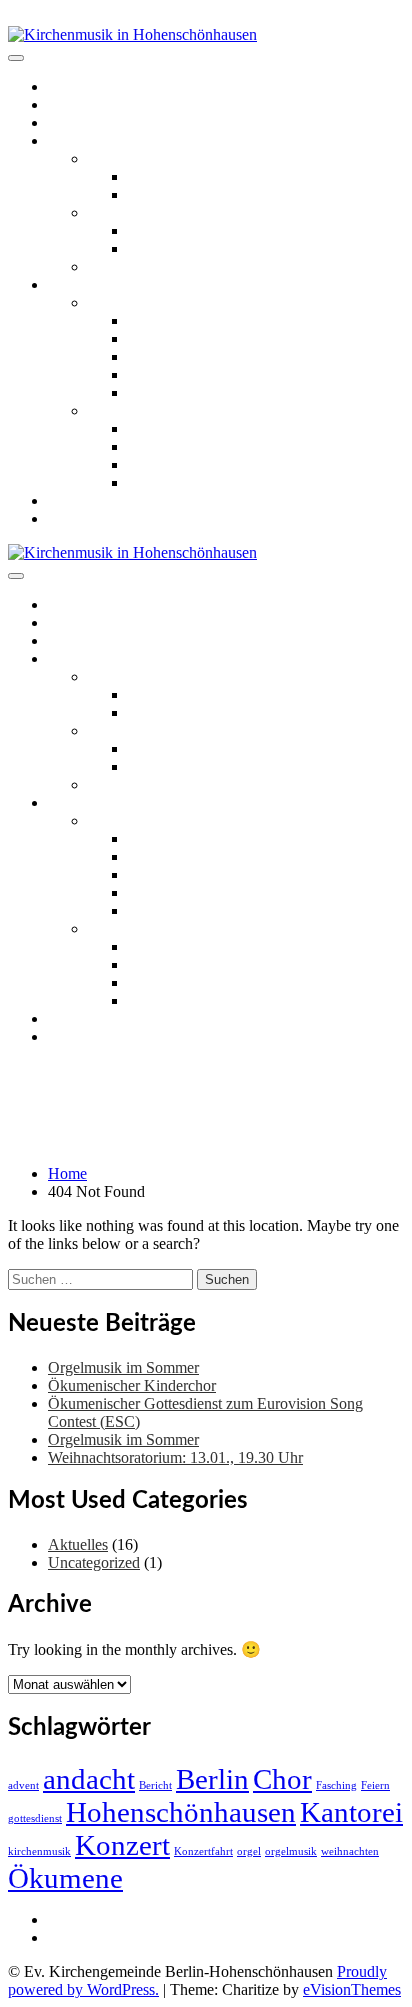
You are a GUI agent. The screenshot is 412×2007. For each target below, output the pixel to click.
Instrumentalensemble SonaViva (189, 266)
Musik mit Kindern (148, 212)
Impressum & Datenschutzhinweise (159, 1937)
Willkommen (88, 86)
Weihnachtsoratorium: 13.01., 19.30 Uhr (175, 1457)
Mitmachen (83, 140)
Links (66, 500)
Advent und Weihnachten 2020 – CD (206, 410)
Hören (68, 284)
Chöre (107, 158)
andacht (89, 1779)
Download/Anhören (191, 338)
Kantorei (351, 1812)
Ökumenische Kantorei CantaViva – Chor (260, 176)
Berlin (212, 1779)
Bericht (155, 1785)
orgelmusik (291, 1851)
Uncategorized (94, 1562)
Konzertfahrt (203, 1851)
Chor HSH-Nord (181, 194)
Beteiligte (158, 374)
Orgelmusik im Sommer (123, 1367)
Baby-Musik (167, 248)
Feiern (375, 1785)
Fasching (336, 1785)
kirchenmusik (39, 1851)
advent (23, 1785)
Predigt (150, 356)
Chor (282, 1779)
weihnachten (350, 1851)
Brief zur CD (169, 320)
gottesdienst (35, 1818)
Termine (74, 122)
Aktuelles (78, 104)
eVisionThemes (352, 1989)
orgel (249, 1851)
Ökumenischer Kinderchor (212, 230)
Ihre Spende (166, 392)
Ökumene (65, 1878)
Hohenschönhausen (181, 1812)
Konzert (122, 1845)
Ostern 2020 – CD (146, 302)
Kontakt (73, 518)
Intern (66, 1919)
